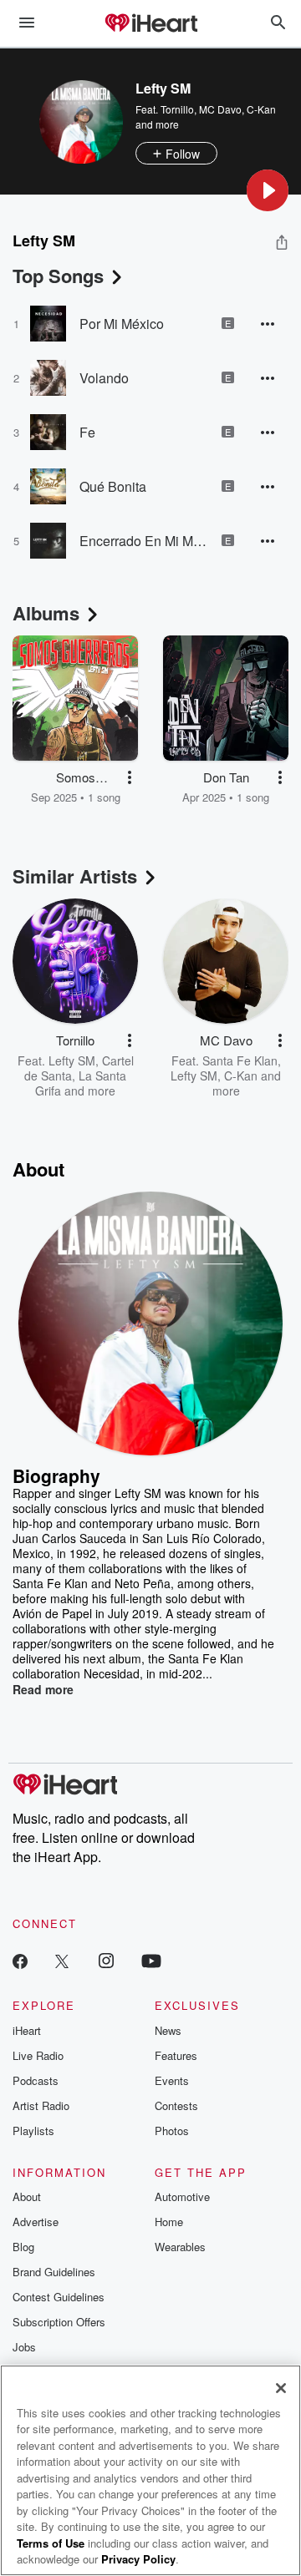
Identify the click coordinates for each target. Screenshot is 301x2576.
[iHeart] (150, 24)
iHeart (27, 2030)
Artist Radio (41, 2105)
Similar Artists (75, 876)
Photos (172, 2131)
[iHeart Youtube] (151, 1960)
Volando (104, 378)
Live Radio (38, 2055)
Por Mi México (122, 324)
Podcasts (36, 2080)
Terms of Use (51, 2543)
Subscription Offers (59, 2322)
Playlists (33, 2131)
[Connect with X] (62, 1960)
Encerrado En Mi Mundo (144, 541)
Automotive (182, 2196)
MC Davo (220, 109)
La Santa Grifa (81, 1083)
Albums (46, 613)
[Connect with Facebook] (20, 1960)
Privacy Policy (138, 2559)
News (168, 2030)
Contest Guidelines (59, 2297)
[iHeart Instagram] (106, 1960)
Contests (176, 2105)
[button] (268, 190)
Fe (87, 432)
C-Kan (261, 109)
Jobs (24, 2347)
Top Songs (58, 276)
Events (172, 2080)
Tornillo (177, 109)
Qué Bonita (113, 486)
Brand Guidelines (54, 2272)
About (27, 2196)
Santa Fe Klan (240, 1060)
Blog (23, 2247)
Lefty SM (72, 1060)
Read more (43, 1689)
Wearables (180, 2247)
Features (176, 2055)
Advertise (36, 2222)
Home (169, 2222)
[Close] (281, 2388)
